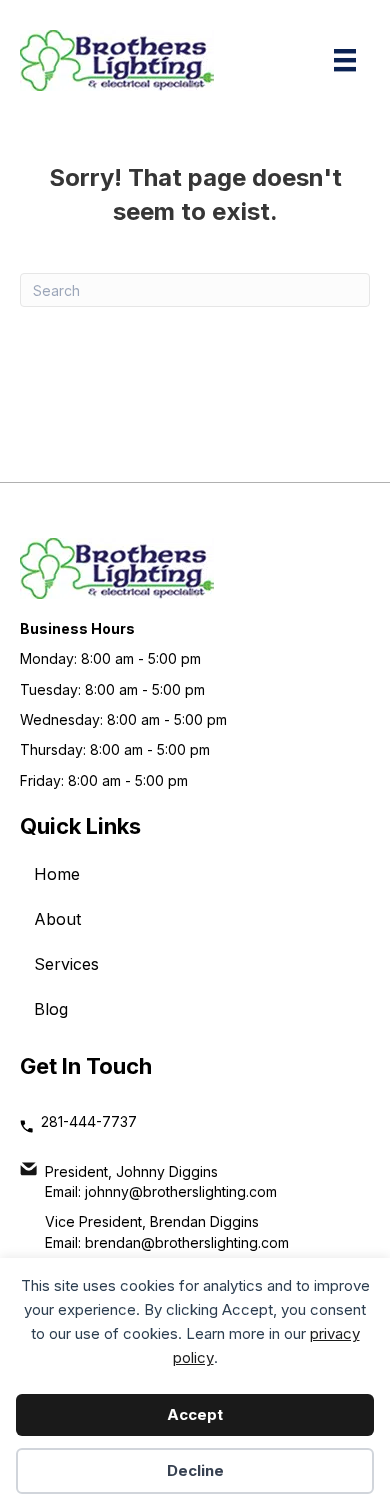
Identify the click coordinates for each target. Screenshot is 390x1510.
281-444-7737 (89, 1121)
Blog (51, 1009)
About (57, 919)
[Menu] (345, 60)
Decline (195, 1470)
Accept (195, 1414)
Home (57, 874)
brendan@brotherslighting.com (187, 1242)
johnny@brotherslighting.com (181, 1191)
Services (66, 964)
